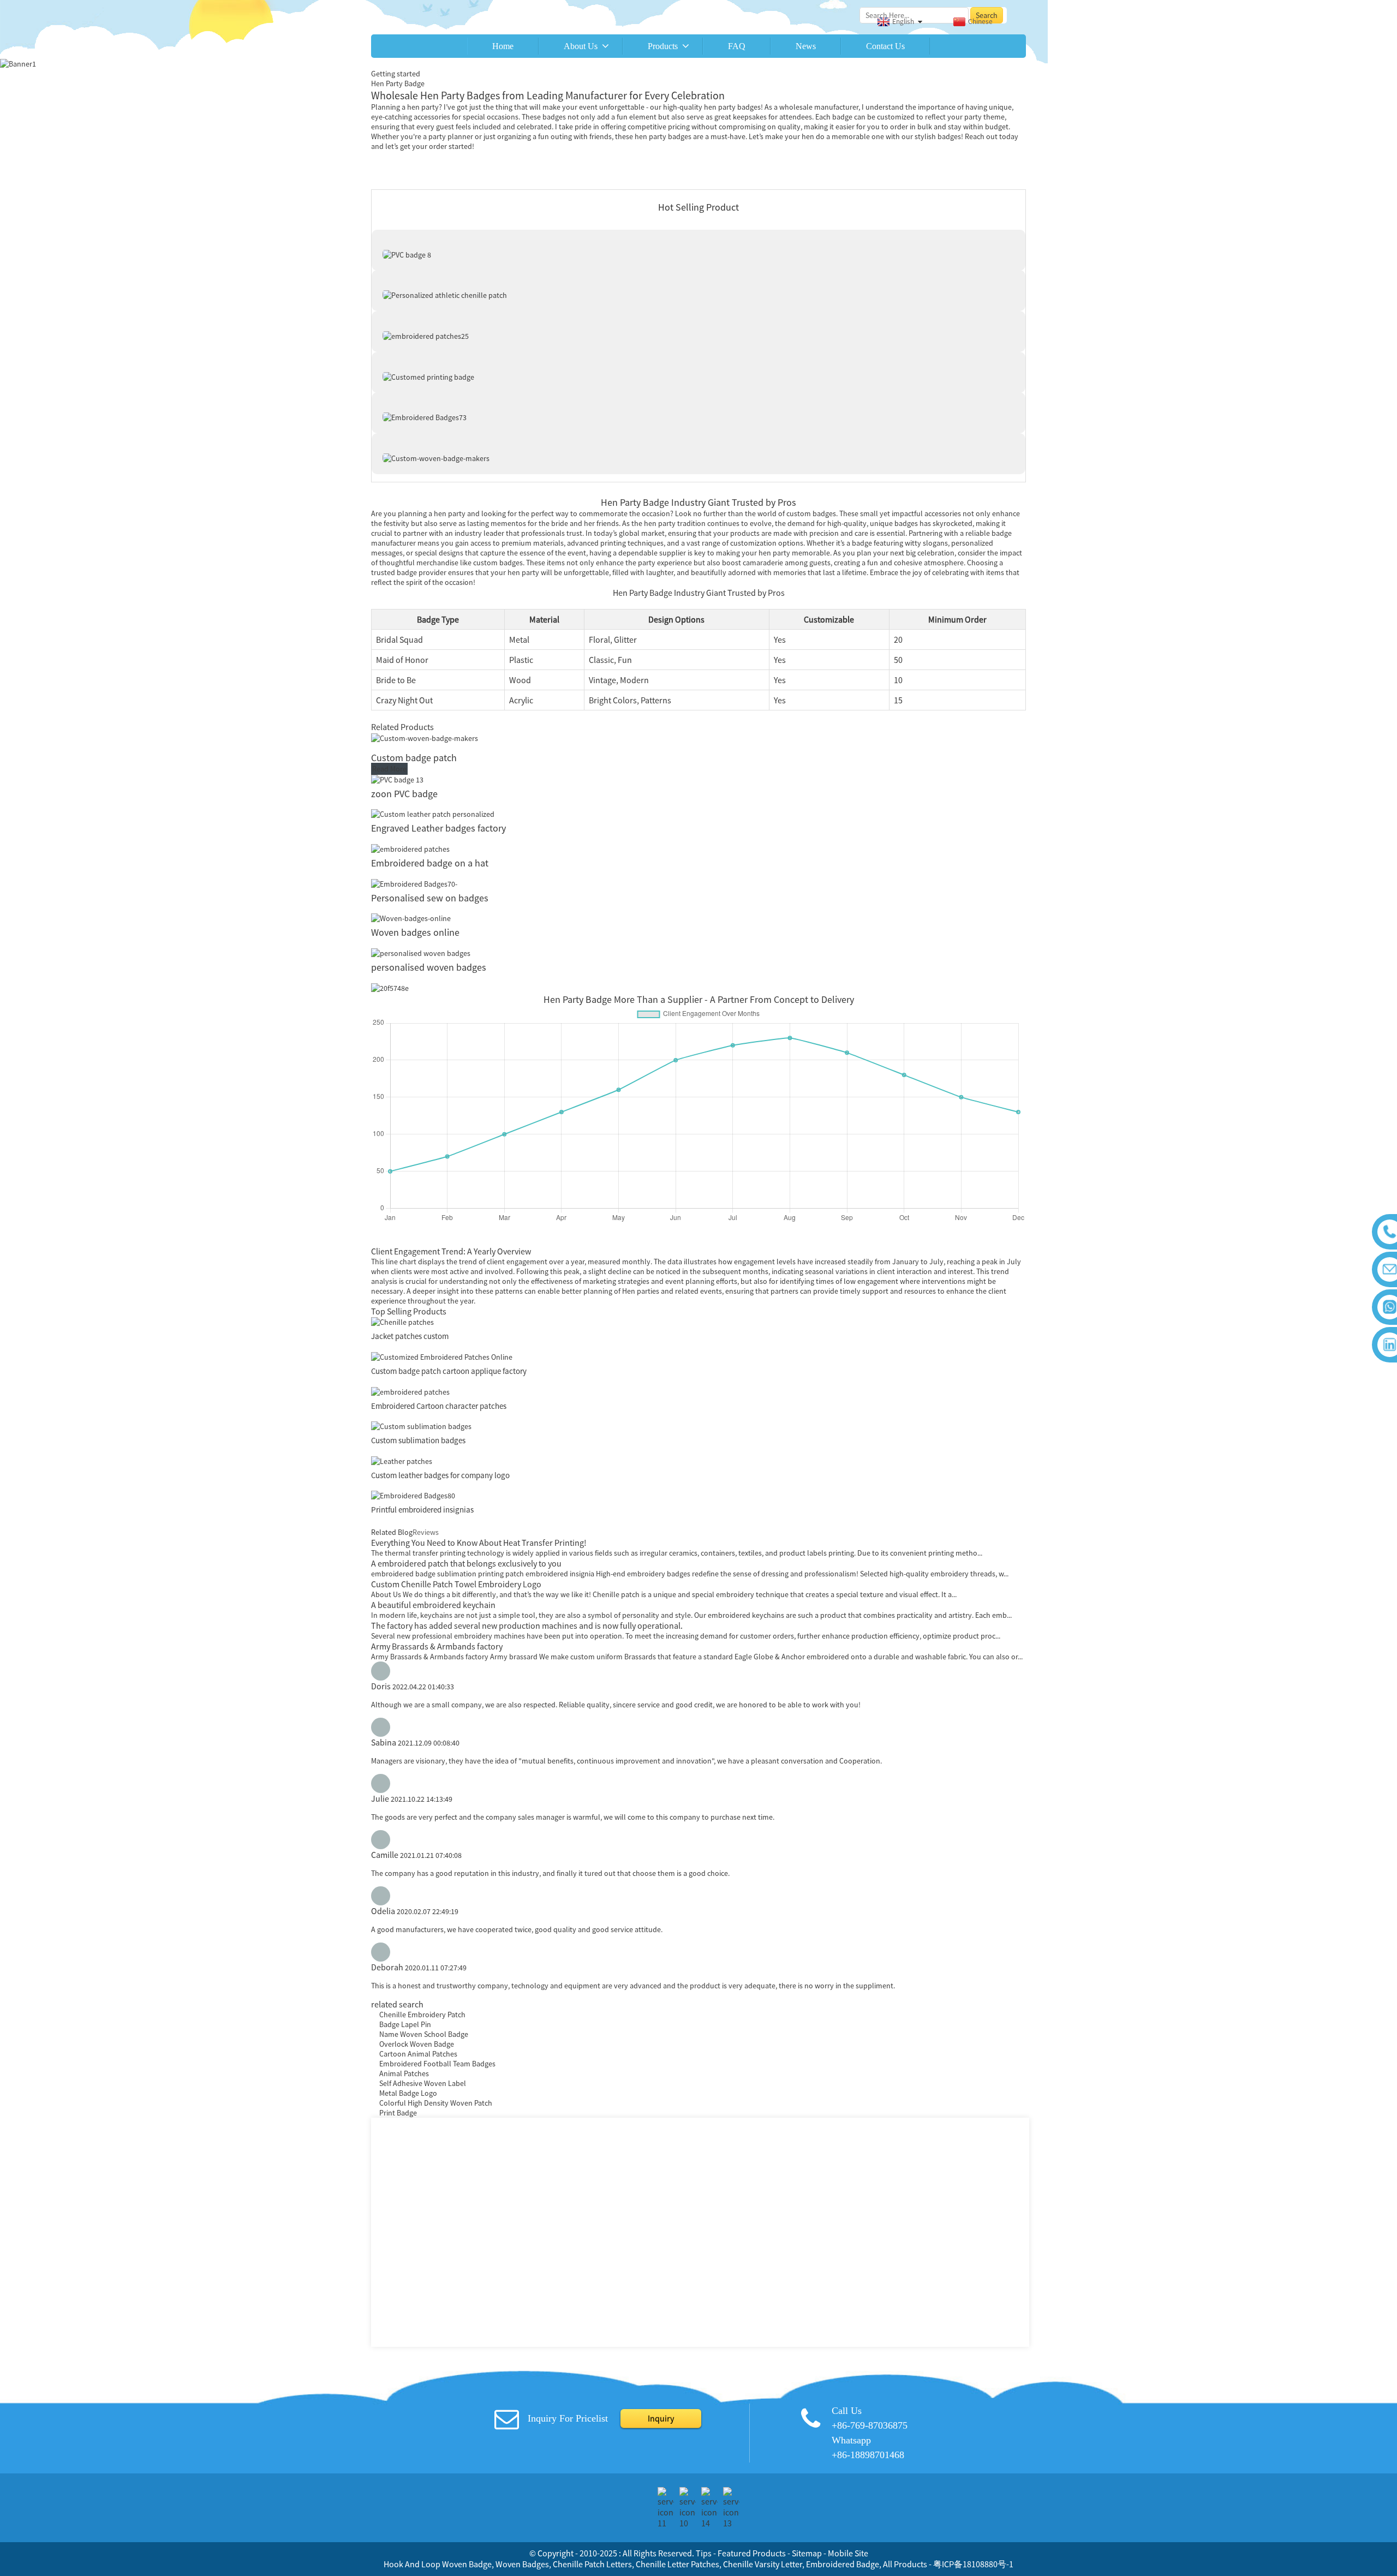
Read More (389, 769)
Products (663, 46)
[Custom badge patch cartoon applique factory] (442, 1356)
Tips (704, 2553)
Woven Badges (522, 2564)
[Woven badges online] (411, 918)
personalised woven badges (430, 967)
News (806, 46)
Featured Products (752, 2553)
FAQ (737, 46)
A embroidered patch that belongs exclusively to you (466, 1563)
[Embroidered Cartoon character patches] (410, 1391)
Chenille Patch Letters (592, 2564)
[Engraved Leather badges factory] (433, 814)
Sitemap (807, 2553)
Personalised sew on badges (431, 898)
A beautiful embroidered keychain (433, 1605)
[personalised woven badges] (422, 952)
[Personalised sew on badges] (414, 883)
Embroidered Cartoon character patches (439, 1406)
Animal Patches (404, 2073)
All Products (905, 2564)
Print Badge (398, 2113)
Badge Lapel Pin (405, 2024)
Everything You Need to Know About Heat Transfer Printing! (479, 1543)
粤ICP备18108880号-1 (973, 2564)
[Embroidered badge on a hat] (410, 848)
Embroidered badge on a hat (430, 863)
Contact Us (885, 46)
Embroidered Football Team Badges (437, 2064)
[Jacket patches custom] (402, 1322)
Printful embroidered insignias (422, 1510)
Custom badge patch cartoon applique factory (449, 1371)
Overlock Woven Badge (417, 2044)
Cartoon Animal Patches (418, 2054)
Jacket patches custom (410, 1336)
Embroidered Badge (843, 2564)
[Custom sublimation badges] (421, 1426)
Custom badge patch (414, 758)
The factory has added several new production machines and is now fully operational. (527, 1625)
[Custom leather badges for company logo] (402, 1460)
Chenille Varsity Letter (763, 2564)
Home (503, 46)
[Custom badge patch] (425, 737)
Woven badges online (415, 932)
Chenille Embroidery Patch (422, 2015)
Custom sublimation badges (418, 1440)
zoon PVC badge (404, 794)
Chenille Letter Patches (677, 2564)
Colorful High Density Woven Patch (436, 2103)
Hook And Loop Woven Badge (438, 2564)
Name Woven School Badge (424, 2034)
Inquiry (661, 2418)
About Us (581, 46)
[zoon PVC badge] (397, 779)
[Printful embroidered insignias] (413, 1495)
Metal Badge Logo (408, 2093)
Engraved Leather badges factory (438, 828)
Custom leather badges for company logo (440, 1475)
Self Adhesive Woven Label (423, 2083)
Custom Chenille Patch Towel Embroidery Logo (456, 1584)
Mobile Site (848, 2553)
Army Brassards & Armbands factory (437, 1646)
